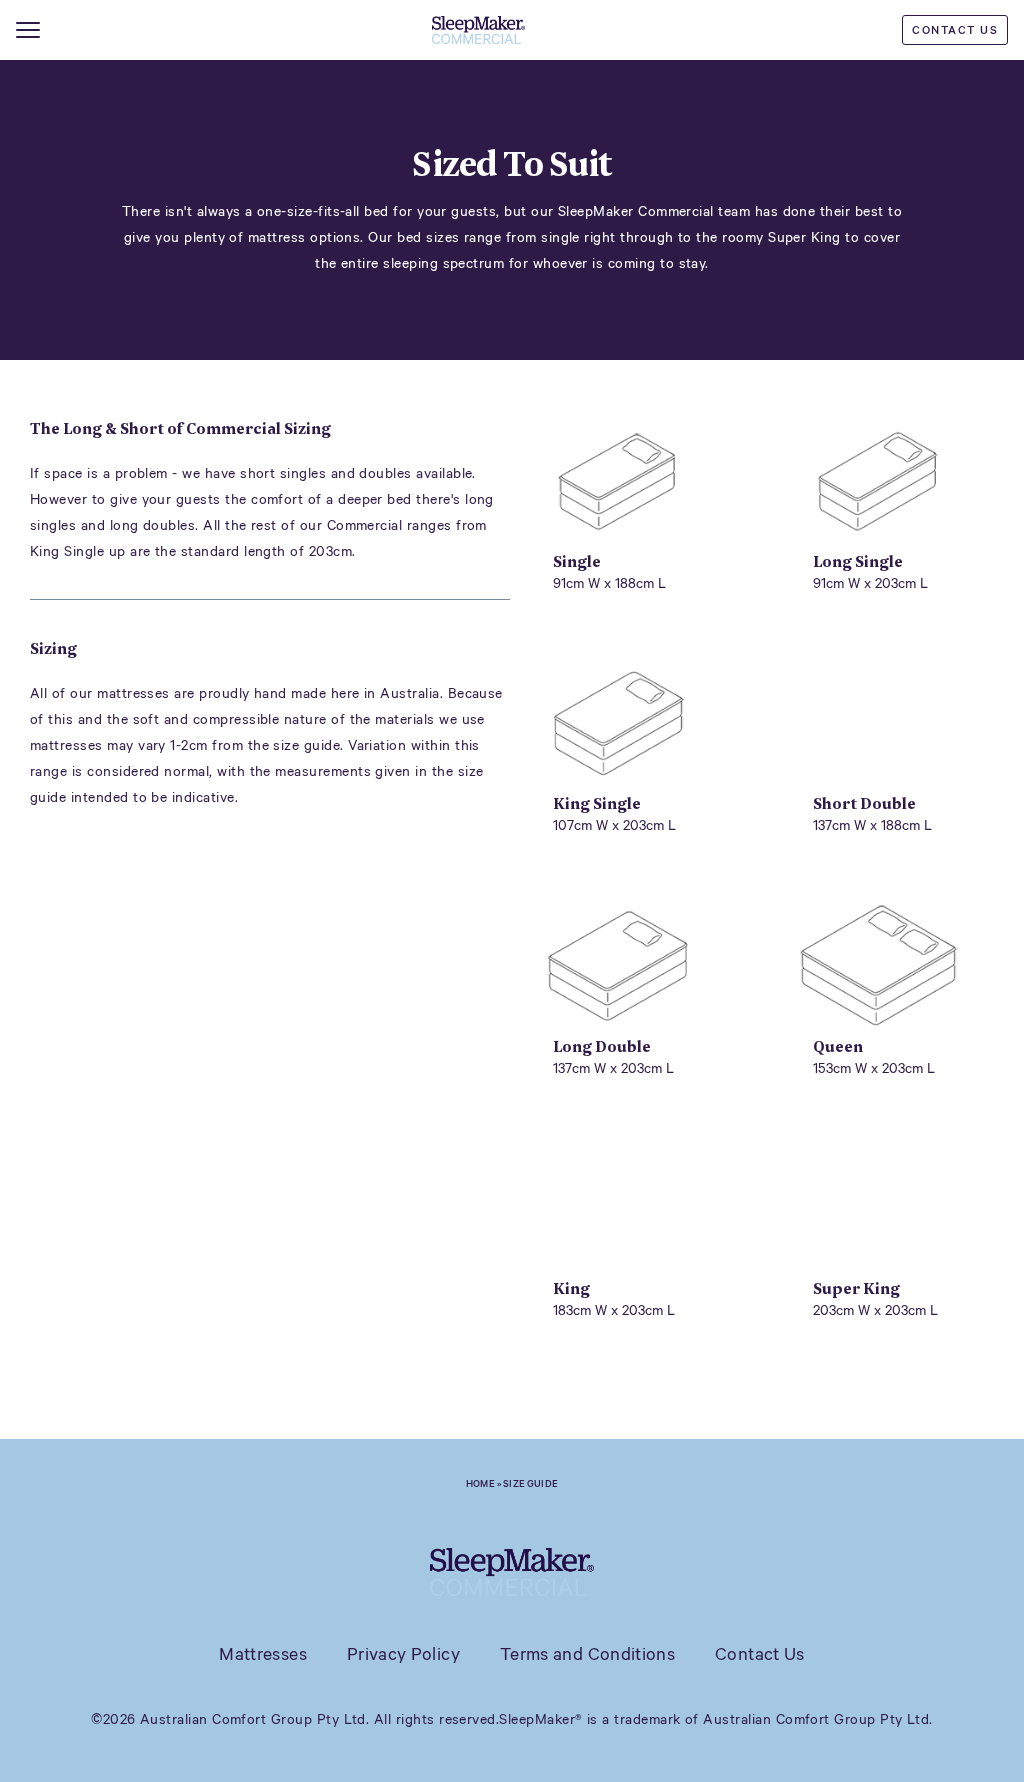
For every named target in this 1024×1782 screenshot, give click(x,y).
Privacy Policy (403, 1653)
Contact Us (955, 29)
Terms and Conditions (587, 1653)
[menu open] (28, 30)
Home (480, 1483)
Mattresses (263, 1653)
